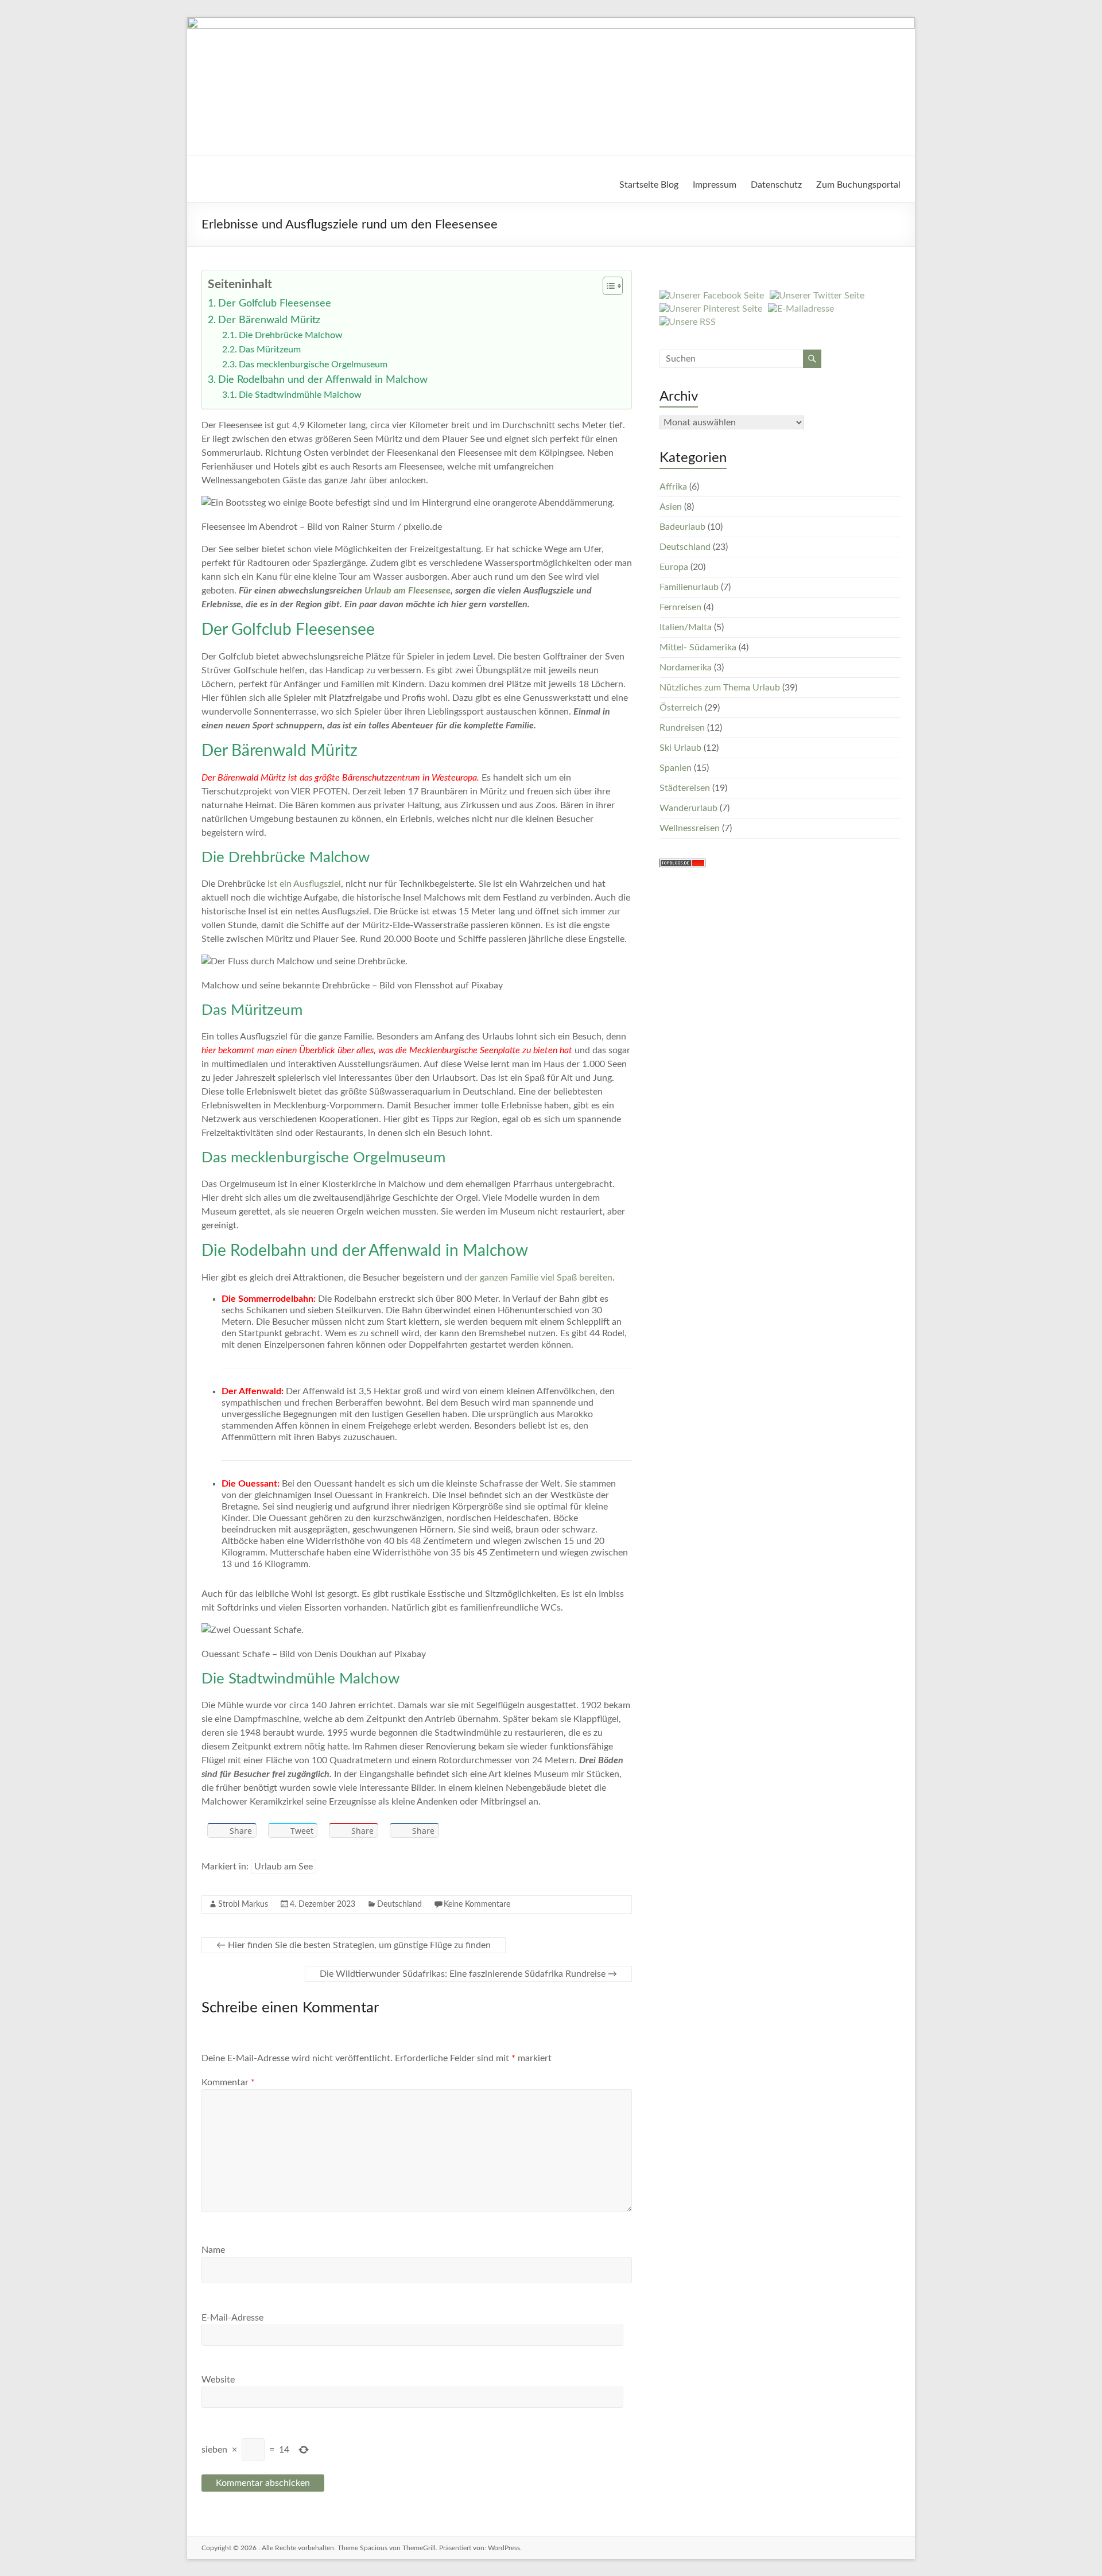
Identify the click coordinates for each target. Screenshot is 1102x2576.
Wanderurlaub (688, 808)
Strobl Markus (243, 1904)
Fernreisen (680, 607)
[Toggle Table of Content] (607, 286)
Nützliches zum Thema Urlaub (720, 688)
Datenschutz (776, 185)
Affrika (673, 487)
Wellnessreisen (690, 828)
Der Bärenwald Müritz (269, 320)
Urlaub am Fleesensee (408, 591)
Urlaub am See (284, 1867)
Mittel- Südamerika (698, 647)
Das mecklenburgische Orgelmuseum (313, 364)
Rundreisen (682, 728)
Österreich (681, 708)
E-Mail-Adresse (232, 2318)
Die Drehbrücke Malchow (291, 335)
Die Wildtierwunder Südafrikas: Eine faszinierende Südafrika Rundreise (468, 1974)
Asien (671, 507)
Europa (674, 567)
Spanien (676, 768)
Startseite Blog (649, 185)
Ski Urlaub (680, 748)
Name (213, 2250)
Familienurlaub (689, 587)
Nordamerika (686, 668)
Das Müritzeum (270, 350)
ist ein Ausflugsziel (304, 884)
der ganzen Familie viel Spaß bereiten (538, 1278)
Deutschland (399, 1904)
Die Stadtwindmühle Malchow (300, 395)
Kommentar (228, 2082)
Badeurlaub (682, 527)
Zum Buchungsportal (858, 185)
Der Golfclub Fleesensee (275, 303)
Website (218, 2380)
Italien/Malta (686, 627)
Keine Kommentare (477, 1904)
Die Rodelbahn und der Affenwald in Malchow (323, 380)
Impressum (715, 185)
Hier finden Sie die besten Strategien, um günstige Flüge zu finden (354, 1945)
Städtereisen (685, 788)
